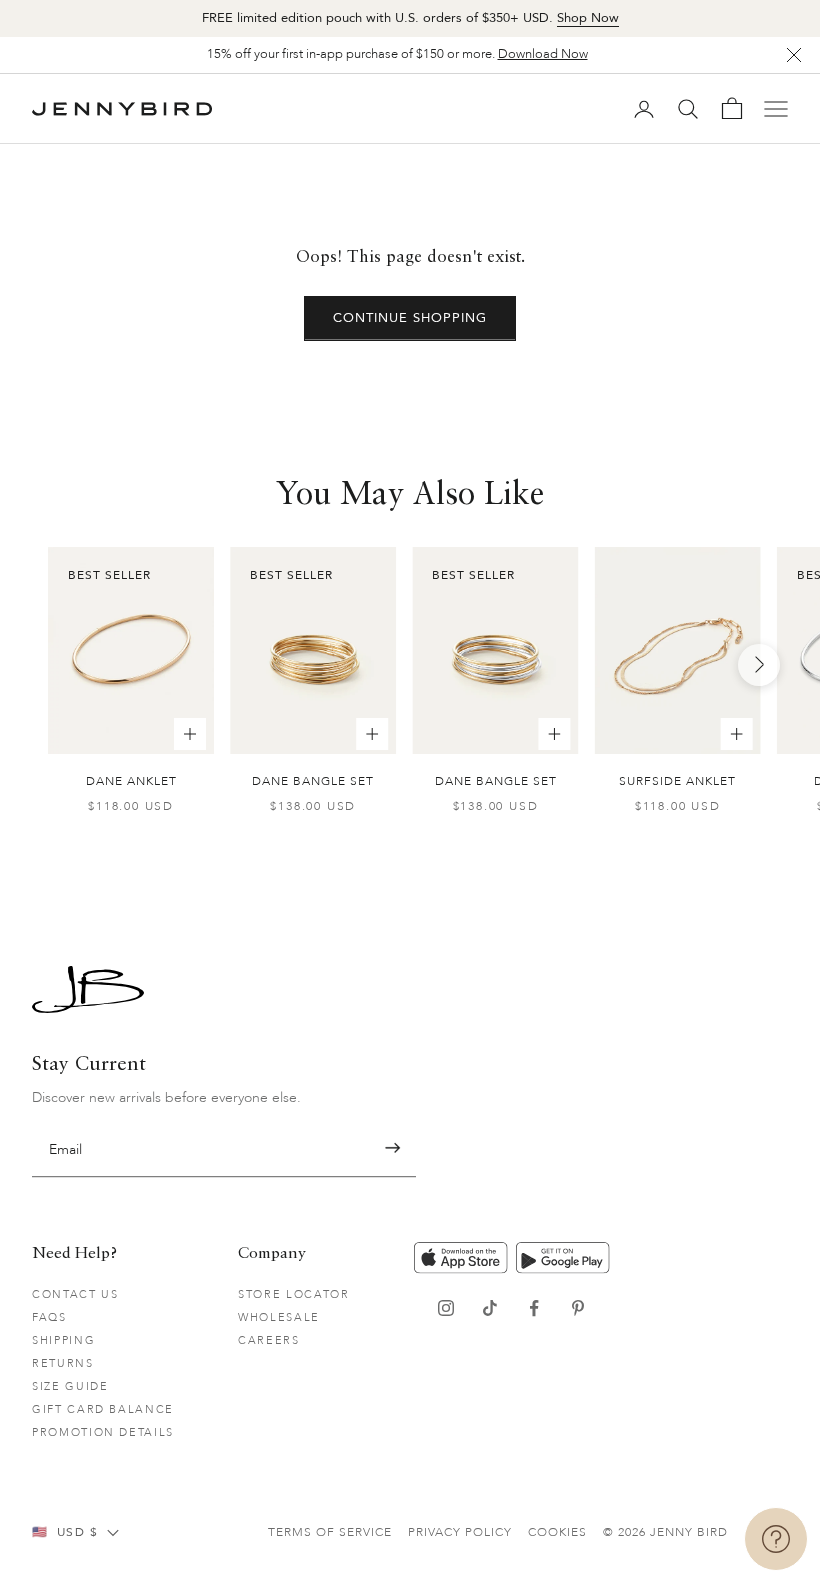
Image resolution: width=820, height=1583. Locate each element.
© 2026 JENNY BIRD (665, 1532)
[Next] (759, 665)
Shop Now (588, 18)
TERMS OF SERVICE (330, 1532)
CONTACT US (75, 1294)
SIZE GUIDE (70, 1386)
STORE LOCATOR (293, 1294)
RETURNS (63, 1363)
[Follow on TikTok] (490, 1308)
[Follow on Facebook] (534, 1308)
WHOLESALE (279, 1317)
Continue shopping (410, 318)
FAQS (49, 1317)
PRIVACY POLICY (460, 1532)
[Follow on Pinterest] (578, 1308)
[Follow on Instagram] (446, 1308)
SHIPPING (63, 1340)
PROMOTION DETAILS (103, 1432)
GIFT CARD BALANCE (103, 1409)
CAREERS (269, 1340)
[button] (392, 1148)
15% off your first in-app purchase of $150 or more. (397, 54)
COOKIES (557, 1532)
